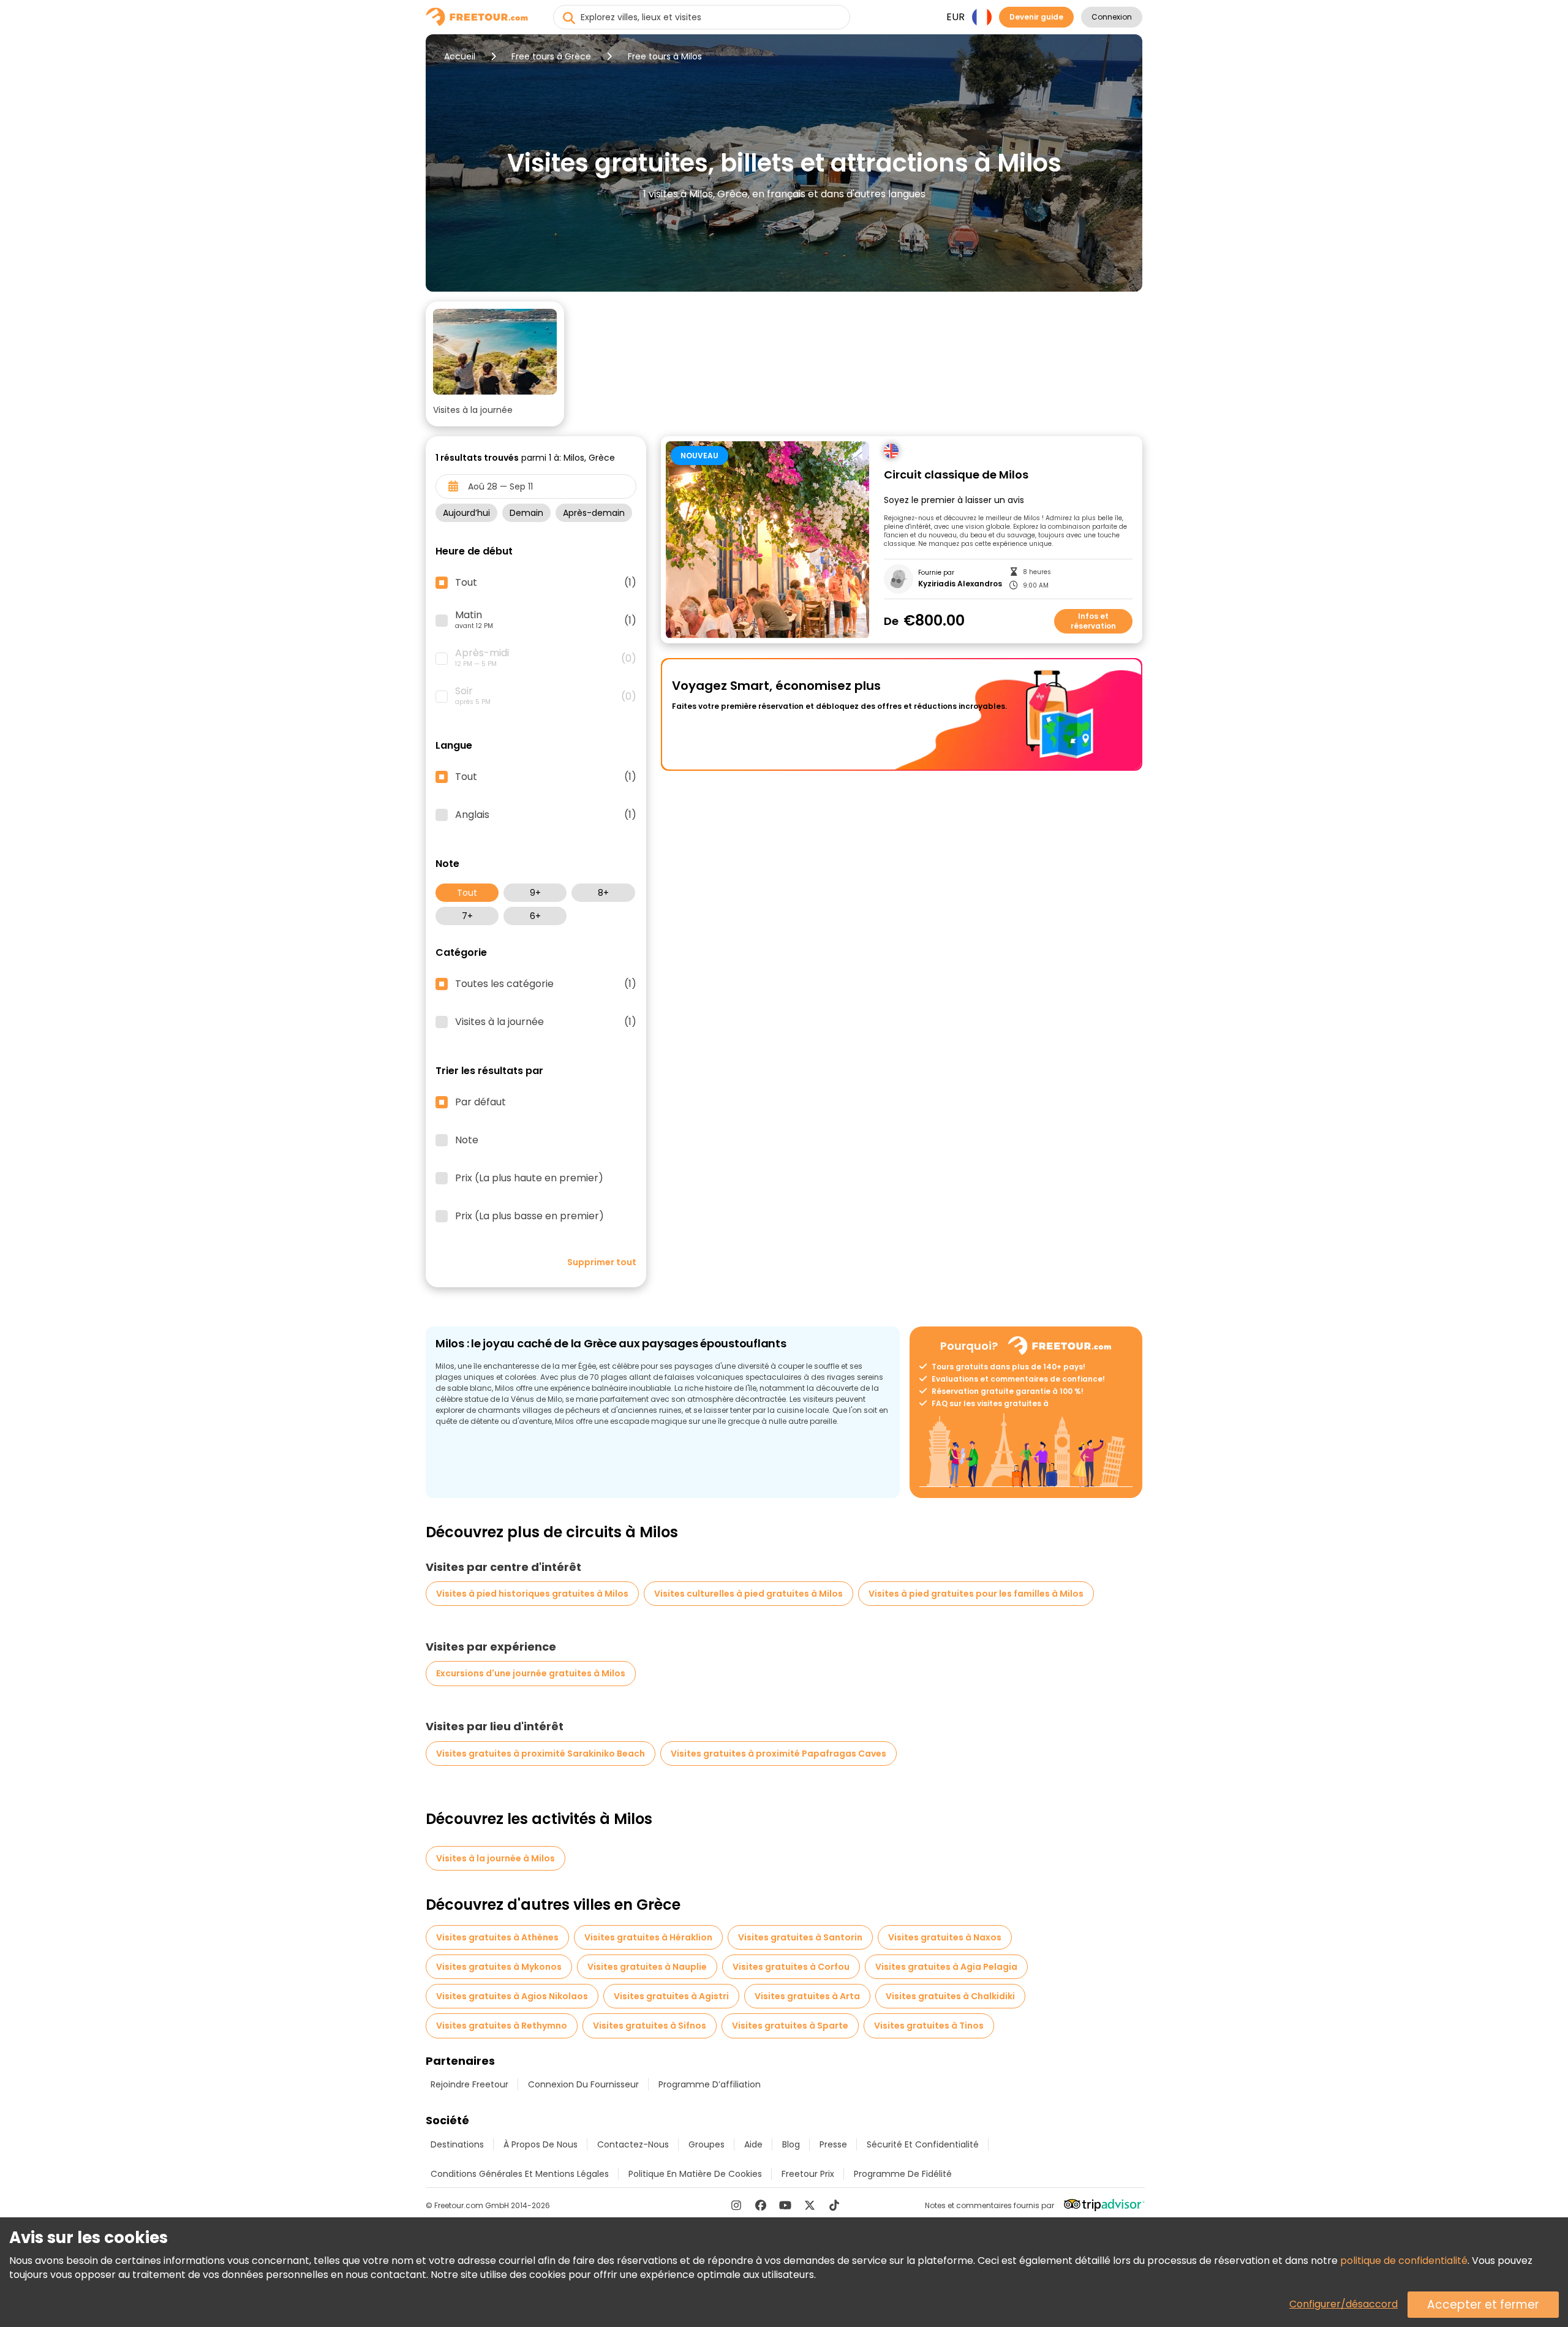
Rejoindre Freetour (469, 2084)
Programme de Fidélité (903, 2174)
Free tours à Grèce (551, 56)
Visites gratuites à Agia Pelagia (946, 1967)
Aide (753, 2144)
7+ (467, 916)
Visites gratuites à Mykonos (499, 1967)
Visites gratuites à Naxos (945, 1937)
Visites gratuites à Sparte (790, 2026)
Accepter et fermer (1483, 2305)
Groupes (707, 2144)
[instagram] (736, 2205)
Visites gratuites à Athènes (497, 1937)
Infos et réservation (1093, 621)
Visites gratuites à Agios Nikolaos (512, 1996)
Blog (791, 2144)
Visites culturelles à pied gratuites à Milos (748, 1594)
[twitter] (810, 2205)
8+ (603, 893)
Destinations (457, 2144)
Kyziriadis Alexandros (960, 584)
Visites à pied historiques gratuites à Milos (532, 1594)
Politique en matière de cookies (695, 2174)
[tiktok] (834, 2205)
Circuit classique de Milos (956, 475)
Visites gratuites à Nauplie (647, 1967)
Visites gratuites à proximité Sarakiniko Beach (541, 1754)
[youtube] (785, 2205)
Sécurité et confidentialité (923, 2144)
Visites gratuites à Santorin (800, 1937)
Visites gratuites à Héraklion (648, 1937)
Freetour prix (808, 2174)
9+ (535, 893)
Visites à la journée (546, 1022)
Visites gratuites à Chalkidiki (950, 1996)
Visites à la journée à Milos (496, 1858)
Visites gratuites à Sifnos (650, 2026)
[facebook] (761, 2205)
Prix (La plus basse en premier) (530, 1216)
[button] (495, 364)
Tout (467, 893)
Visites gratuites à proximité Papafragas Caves (778, 1754)
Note (467, 1140)
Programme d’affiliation (710, 2084)
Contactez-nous (633, 2144)
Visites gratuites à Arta (807, 1996)
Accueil (460, 56)
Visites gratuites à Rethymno (502, 2026)
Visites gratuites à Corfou (791, 1967)
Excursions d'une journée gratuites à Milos (531, 1673)
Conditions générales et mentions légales (520, 2174)
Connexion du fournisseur (583, 2084)
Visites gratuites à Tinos (929, 2026)
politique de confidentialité (1404, 2261)
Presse (833, 2144)
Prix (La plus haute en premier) (529, 1178)
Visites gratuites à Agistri (671, 1996)
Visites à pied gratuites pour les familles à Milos (976, 1594)
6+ (535, 916)
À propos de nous (541, 2144)
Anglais (546, 815)
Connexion (1112, 17)
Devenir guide (1036, 17)
